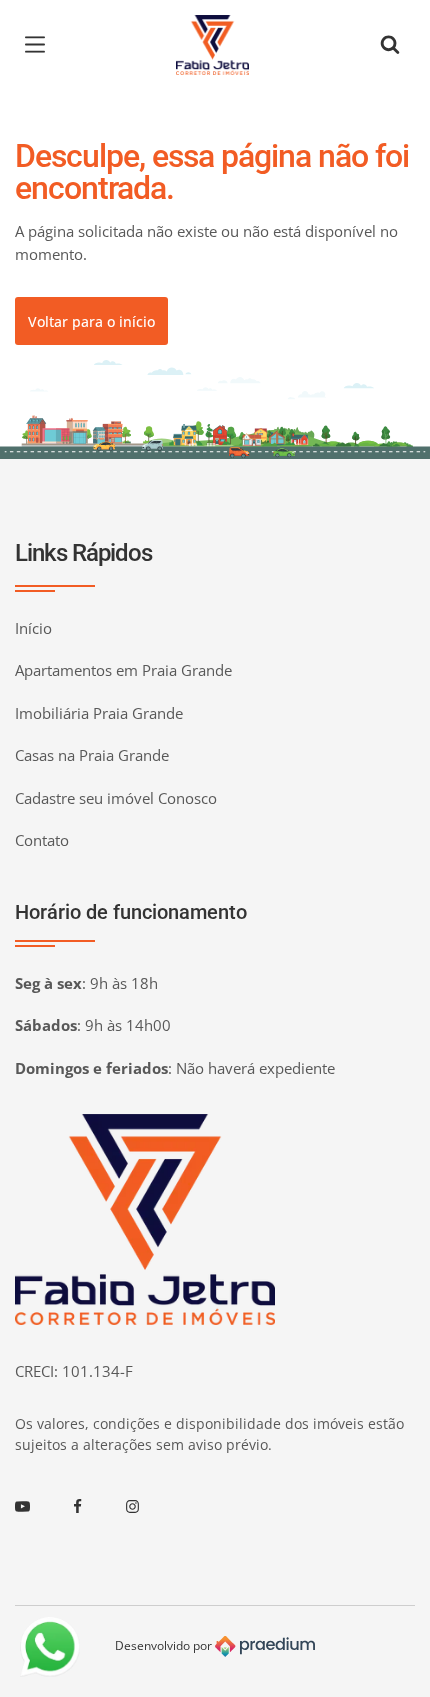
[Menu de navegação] (40, 45)
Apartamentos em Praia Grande (123, 670)
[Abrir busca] (390, 45)
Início (33, 628)
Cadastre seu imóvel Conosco (116, 798)
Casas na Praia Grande (92, 755)
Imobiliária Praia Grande (99, 713)
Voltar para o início (91, 321)
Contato (42, 840)
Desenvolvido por (165, 1645)
